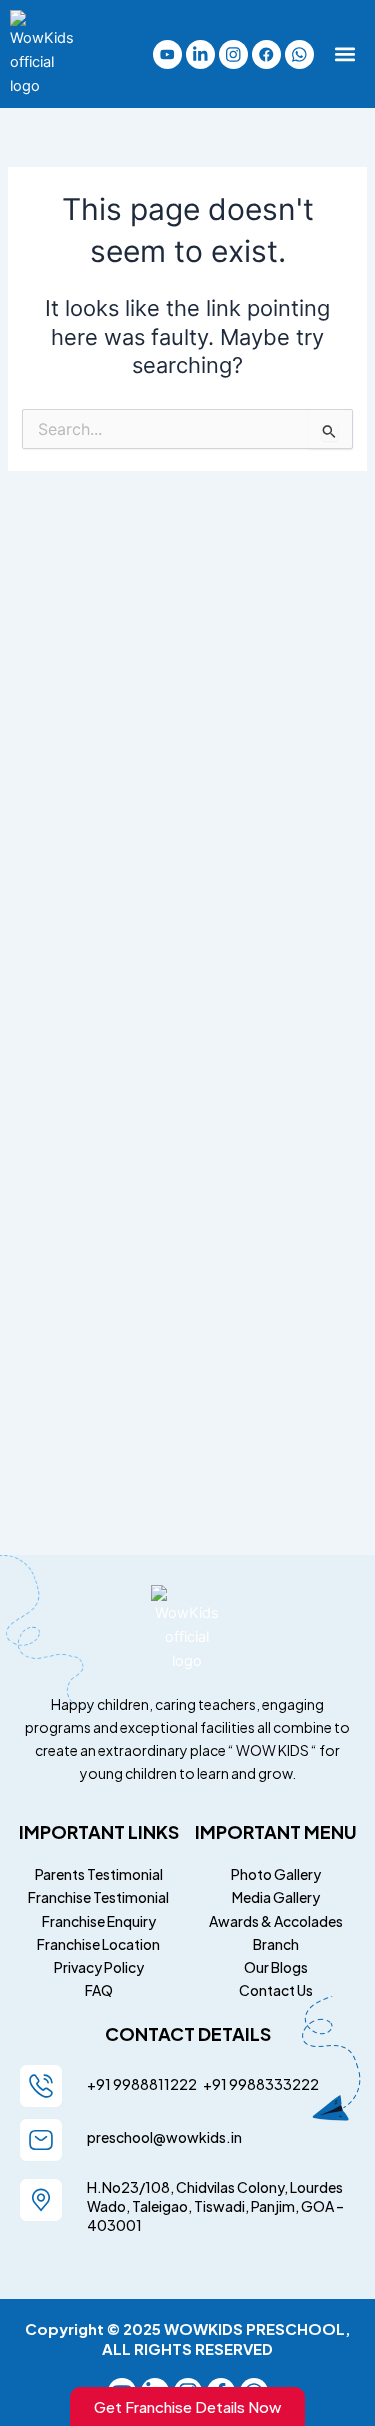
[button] (345, 54)
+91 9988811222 (143, 2084)
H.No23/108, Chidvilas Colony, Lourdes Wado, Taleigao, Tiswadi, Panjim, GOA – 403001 (215, 2206)
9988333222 (273, 2084)
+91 (213, 2084)
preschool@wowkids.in (164, 2137)
